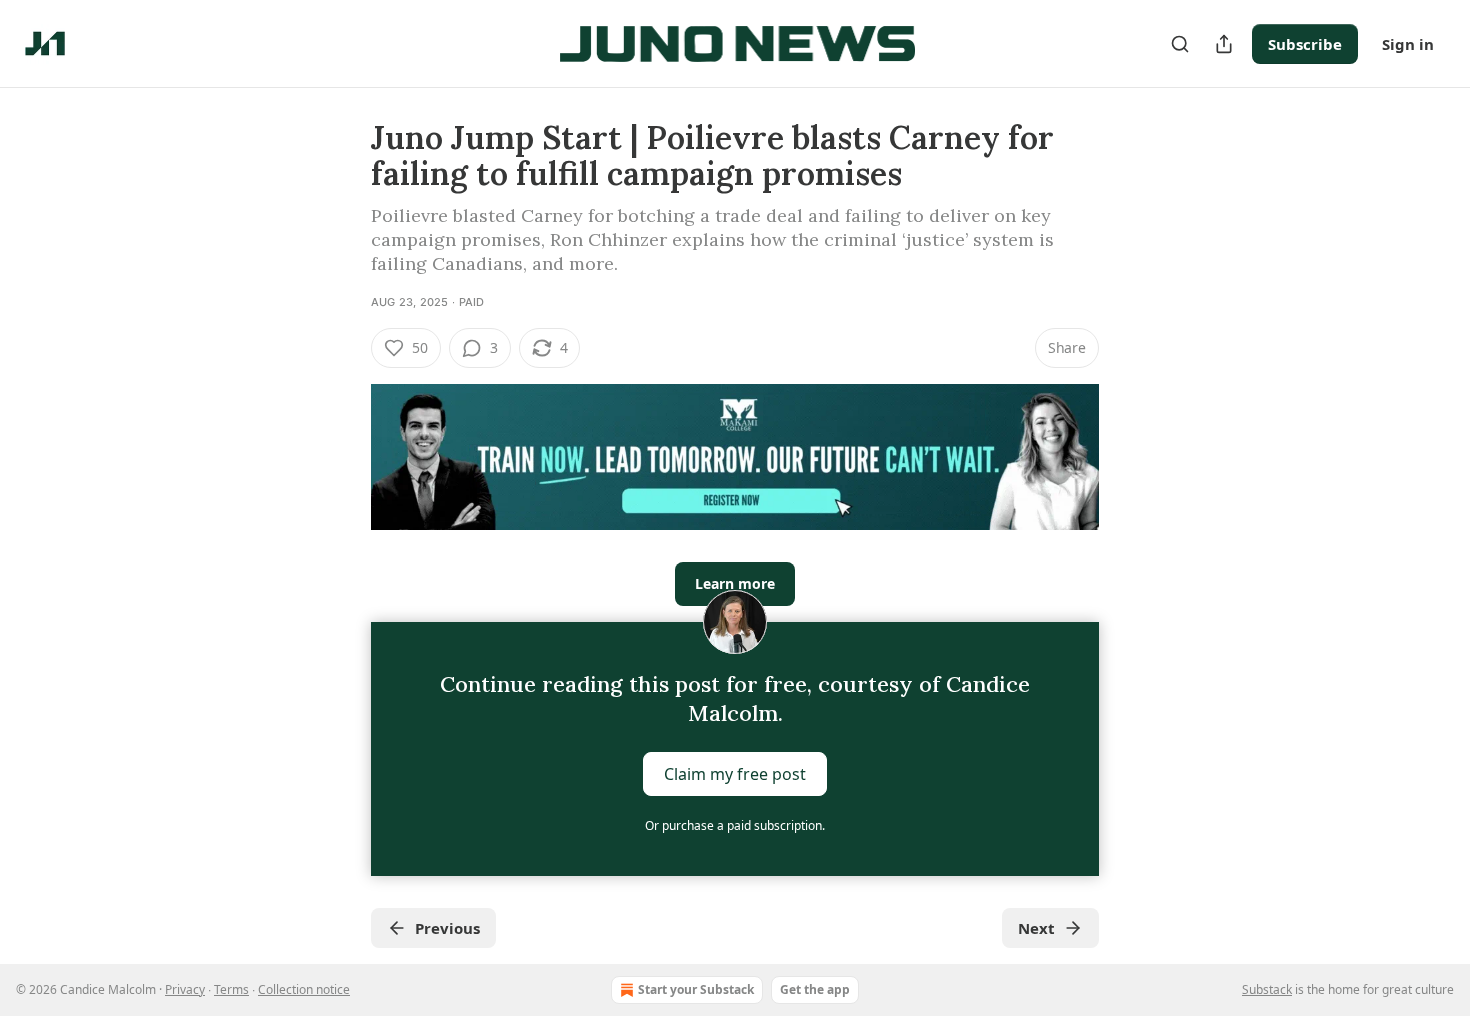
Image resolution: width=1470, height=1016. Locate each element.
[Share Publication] (1224, 44)
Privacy (185, 989)
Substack (1267, 989)
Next (1036, 928)
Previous (447, 928)
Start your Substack (696, 989)
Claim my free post (735, 774)
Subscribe (1305, 44)
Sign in (1408, 44)
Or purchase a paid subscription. (735, 825)
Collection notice (304, 989)
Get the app (815, 989)
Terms (231, 989)
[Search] (1180, 44)
